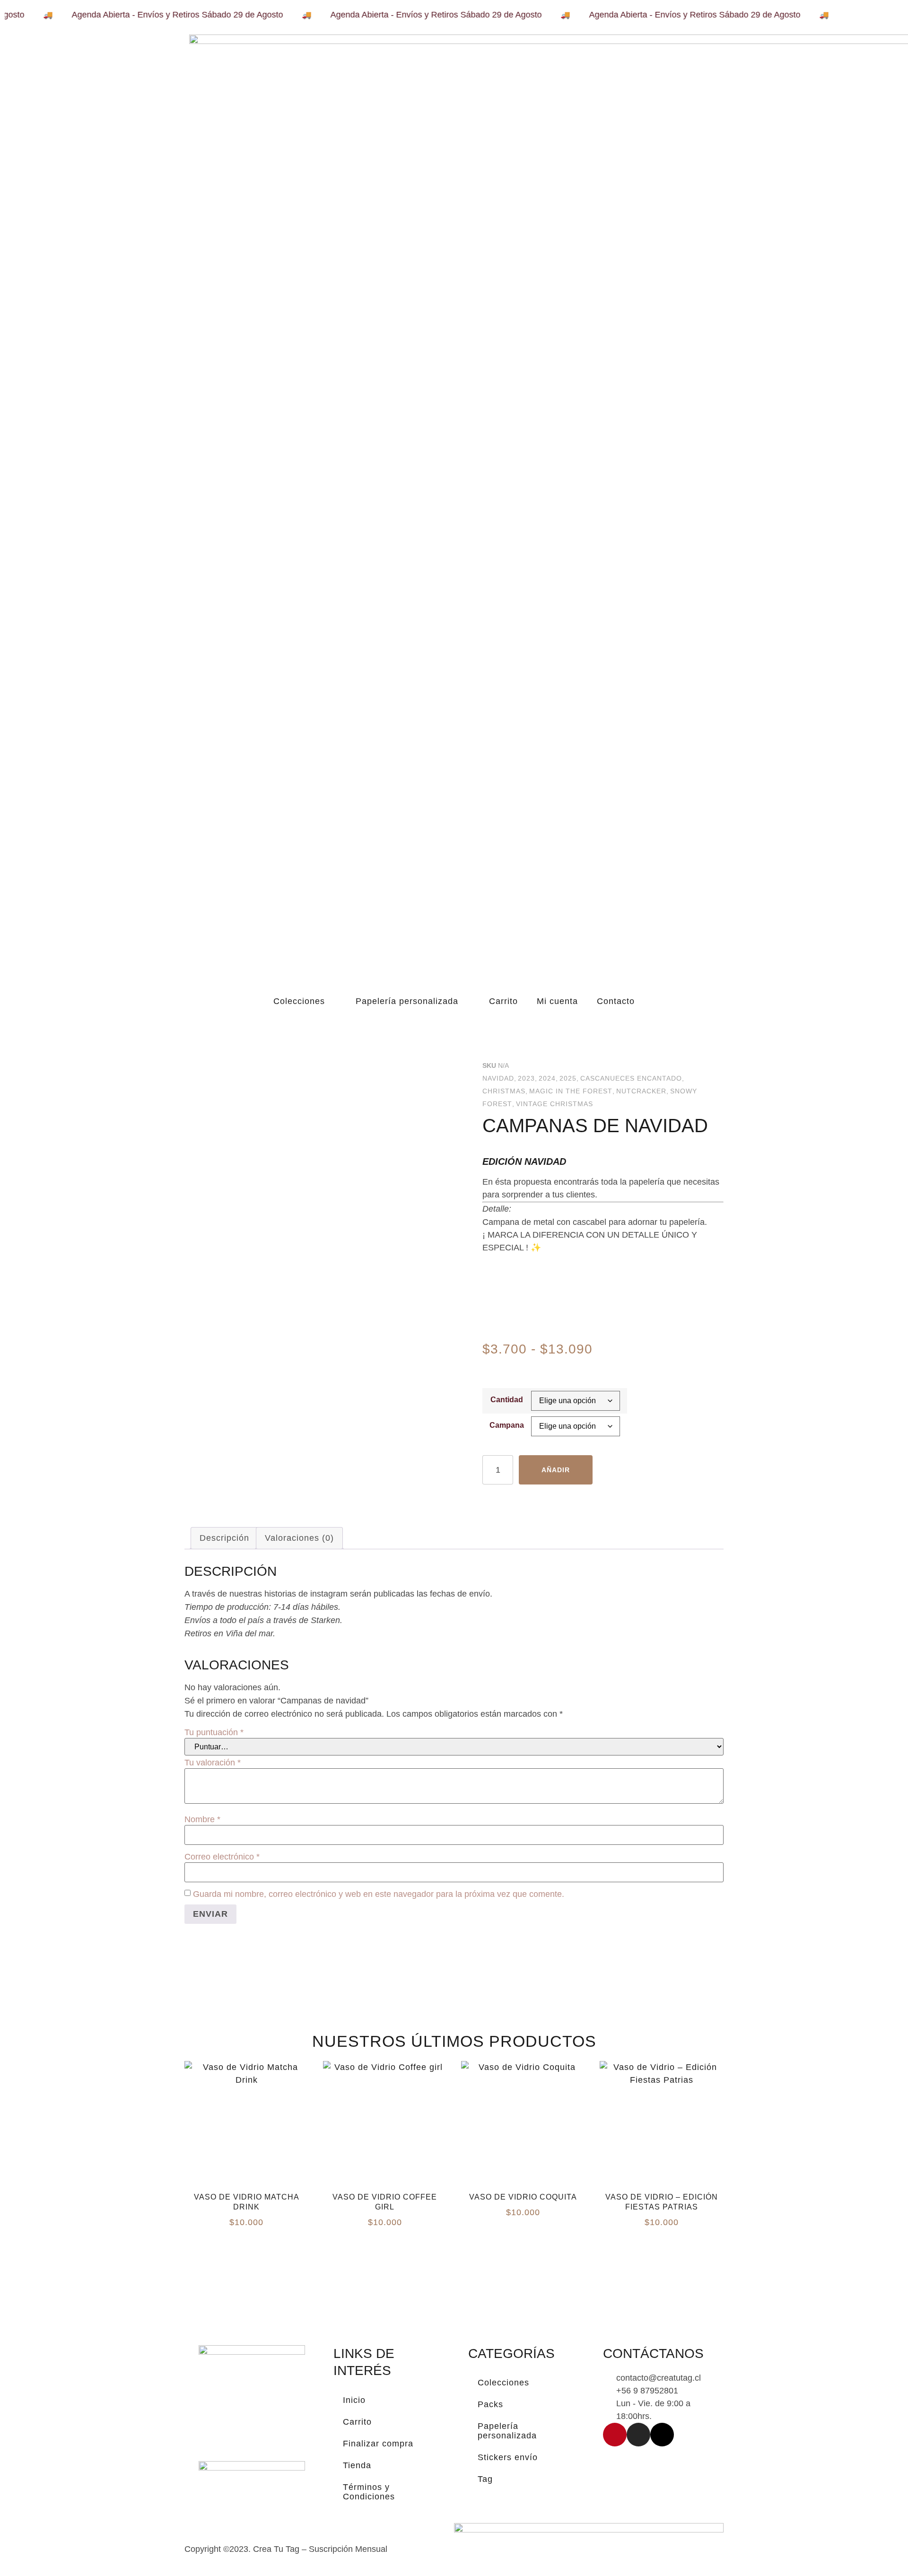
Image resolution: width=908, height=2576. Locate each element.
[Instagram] (638, 2435)
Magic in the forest (571, 1091)
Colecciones (299, 1001)
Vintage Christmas (554, 1104)
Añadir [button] (246, 2240)
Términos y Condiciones (369, 2492)
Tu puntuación (214, 1732)
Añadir (556, 1470)
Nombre (202, 1819)
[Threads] (662, 2435)
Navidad (498, 1078)
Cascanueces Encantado (631, 1078)
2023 (526, 1078)
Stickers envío (508, 2457)
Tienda (357, 2465)
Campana (507, 1425)
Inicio (354, 2400)
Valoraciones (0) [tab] (299, 1538)
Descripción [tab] (224, 1538)
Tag (485, 2479)
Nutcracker (641, 1091)
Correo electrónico (222, 1857)
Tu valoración (213, 1763)
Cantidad (507, 1399)
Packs (490, 2404)
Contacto (616, 1001)
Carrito (503, 1001)
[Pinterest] (615, 2435)
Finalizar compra (378, 2444)
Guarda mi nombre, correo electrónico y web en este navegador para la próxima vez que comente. (379, 1894)
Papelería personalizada (407, 1001)
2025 (568, 1078)
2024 (547, 1078)
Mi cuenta (557, 1001)
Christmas (504, 1091)
